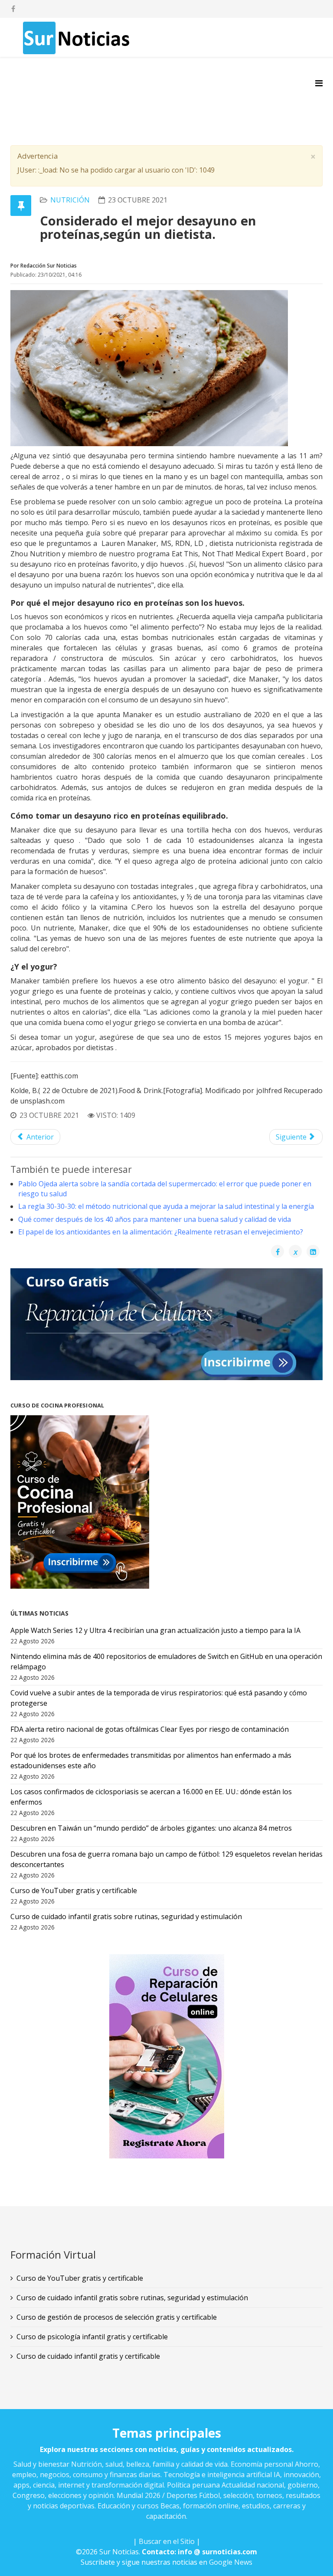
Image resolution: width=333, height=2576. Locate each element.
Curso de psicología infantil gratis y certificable (92, 2337)
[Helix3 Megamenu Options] (319, 83)
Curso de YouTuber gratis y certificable (80, 2278)
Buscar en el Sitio (167, 2541)
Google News (231, 2562)
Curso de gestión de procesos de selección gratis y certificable (117, 2317)
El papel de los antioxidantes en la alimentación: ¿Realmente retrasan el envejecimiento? (161, 1232)
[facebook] (13, 9)
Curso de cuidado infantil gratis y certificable (88, 2356)
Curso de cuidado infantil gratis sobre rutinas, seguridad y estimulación (132, 2298)
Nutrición (70, 200)
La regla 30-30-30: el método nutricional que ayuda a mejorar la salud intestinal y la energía (166, 1206)
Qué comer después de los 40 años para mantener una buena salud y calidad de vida (155, 1219)
